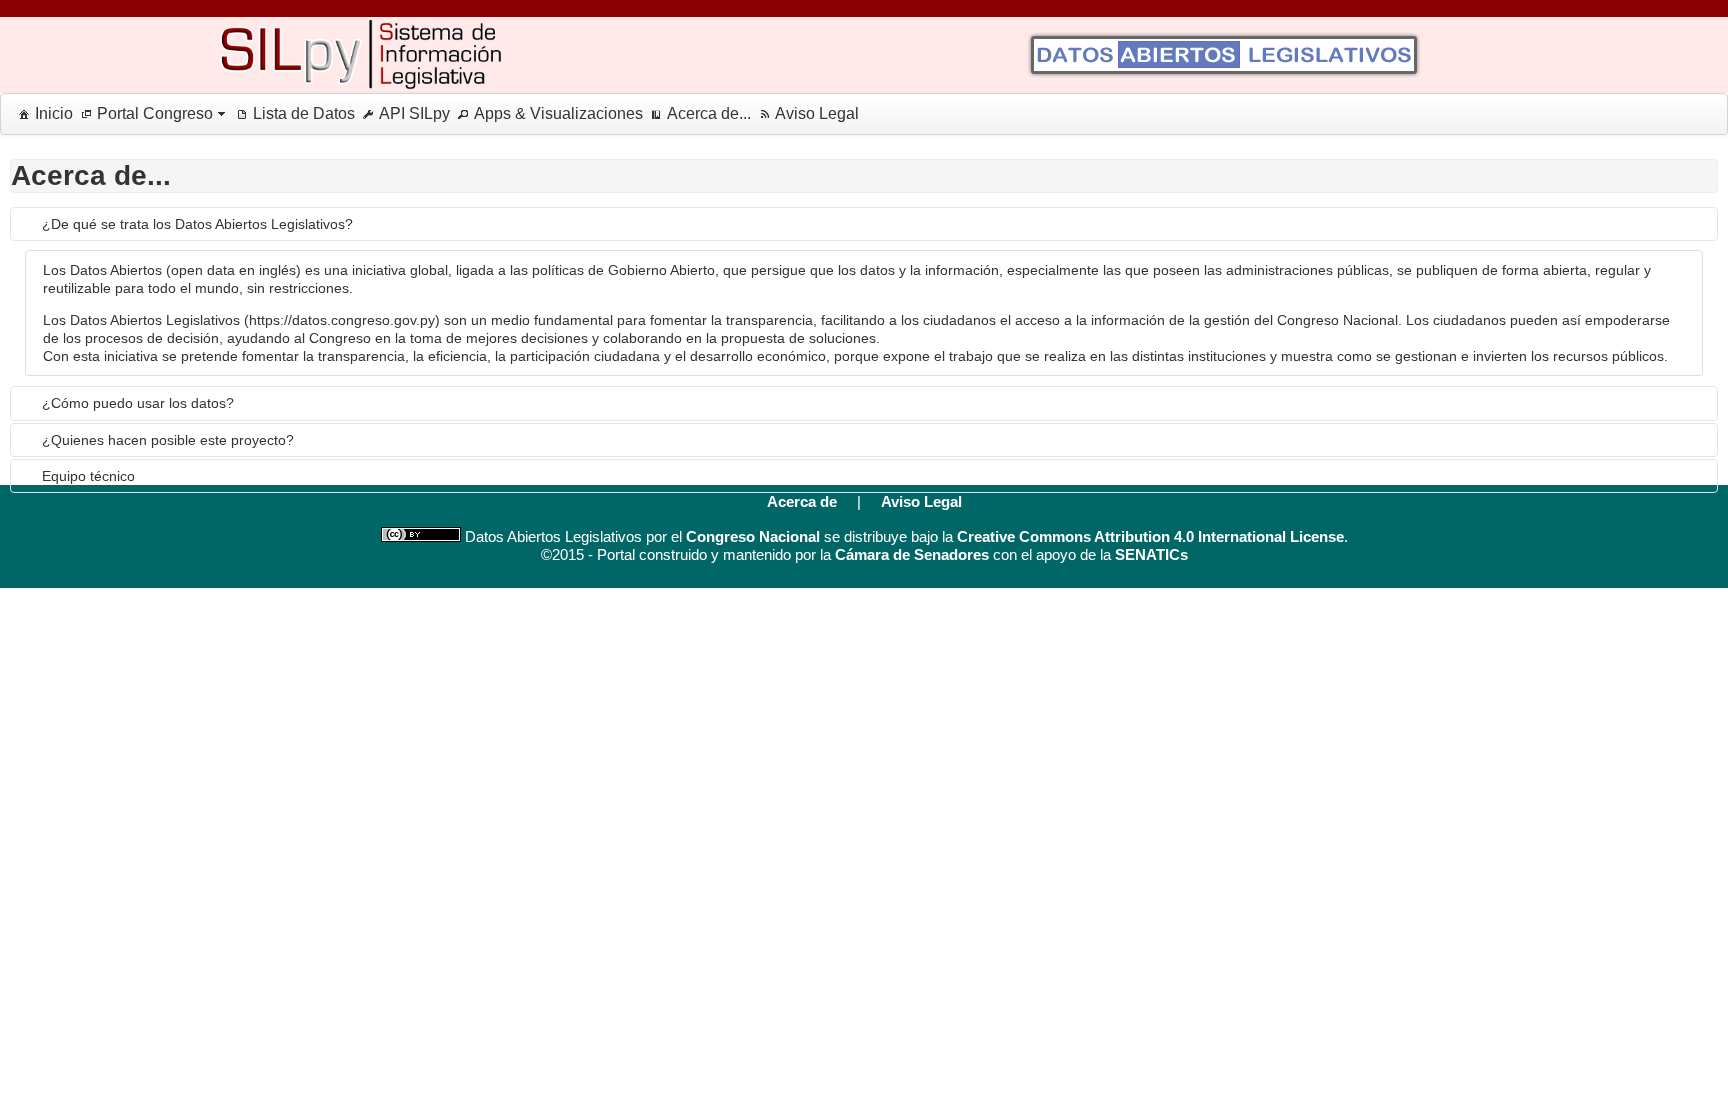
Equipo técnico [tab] (88, 476)
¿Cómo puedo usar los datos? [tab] (138, 403)
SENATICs (1151, 554)
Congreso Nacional (753, 536)
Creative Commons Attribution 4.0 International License (1150, 536)
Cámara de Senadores (912, 554)
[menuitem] (42, 114)
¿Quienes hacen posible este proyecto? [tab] (168, 440)
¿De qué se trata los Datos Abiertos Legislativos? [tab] (197, 224)
